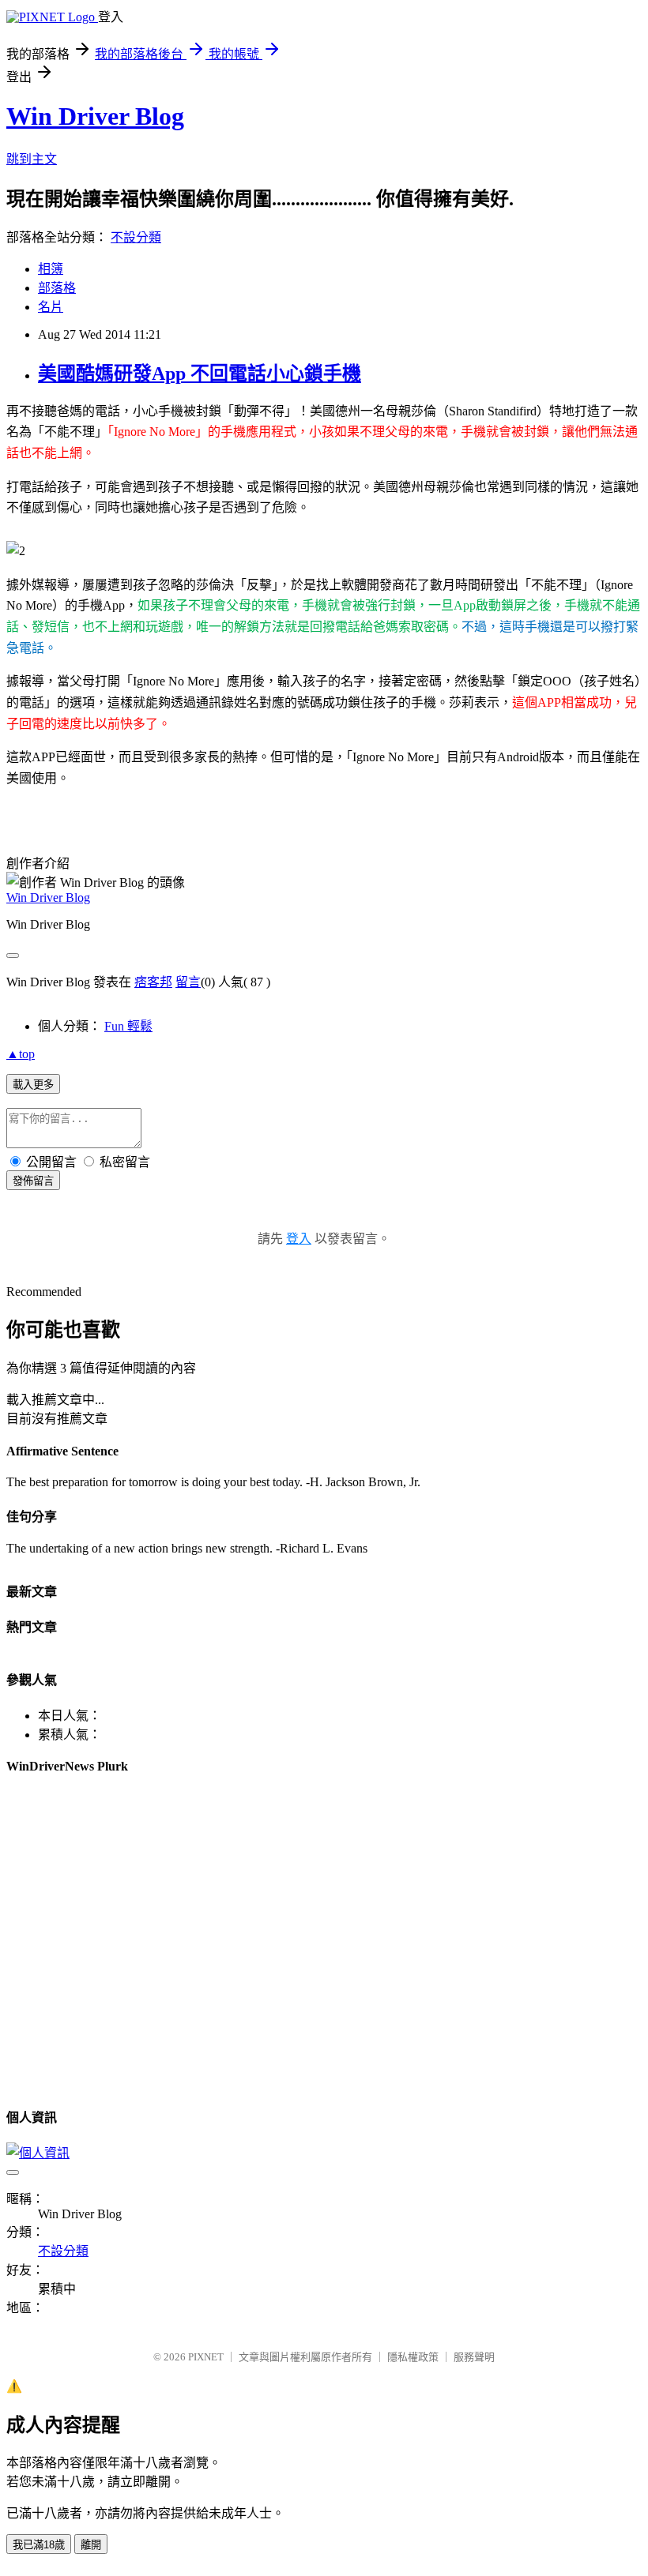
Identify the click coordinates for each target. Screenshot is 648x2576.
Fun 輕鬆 (128, 1026)
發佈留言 (33, 1181)
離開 (91, 2545)
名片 (51, 307)
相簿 (51, 269)
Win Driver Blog (95, 116)
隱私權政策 (413, 2357)
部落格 (57, 288)
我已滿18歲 (39, 2545)
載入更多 (33, 1085)
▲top (21, 1054)
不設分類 (136, 237)
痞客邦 (153, 982)
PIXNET (206, 2357)
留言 (188, 982)
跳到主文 (32, 159)
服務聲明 (474, 2357)
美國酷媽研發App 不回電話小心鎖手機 (200, 374)
